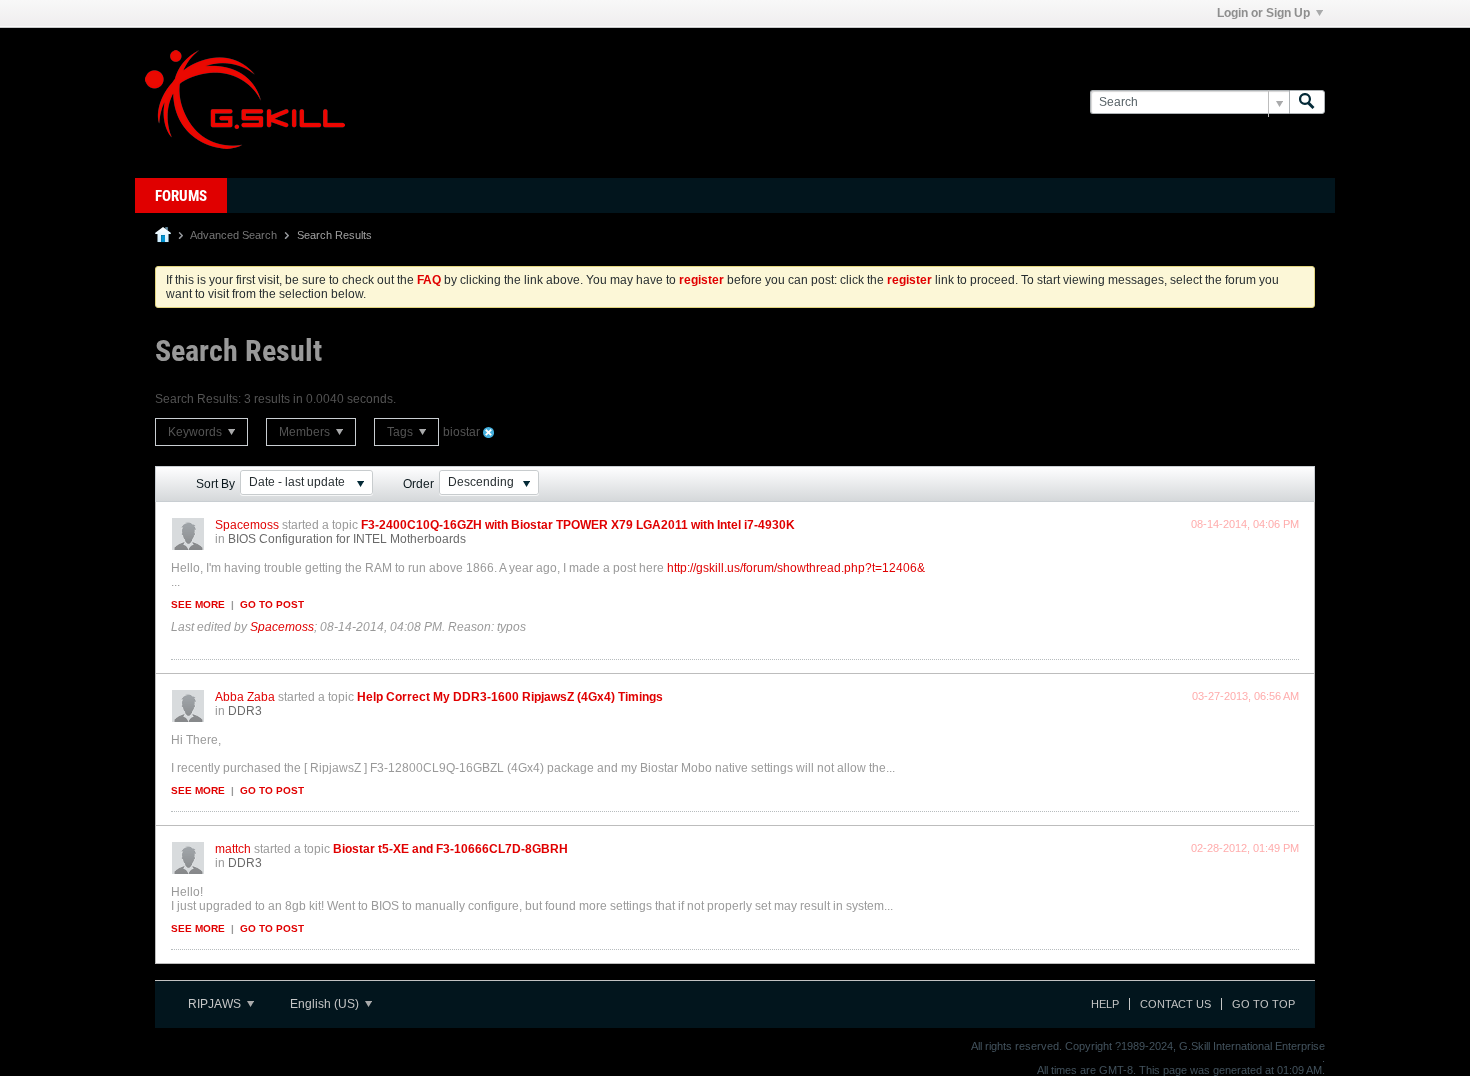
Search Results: (198, 399)
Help (1105, 1004)
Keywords (196, 432)
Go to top (1263, 1004)
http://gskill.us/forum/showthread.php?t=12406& (796, 568)
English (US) (326, 1004)
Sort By (215, 484)
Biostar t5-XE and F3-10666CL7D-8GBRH (450, 849)
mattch (233, 849)
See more (198, 604)
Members (306, 432)
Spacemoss (247, 525)
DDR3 (245, 711)
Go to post (272, 604)
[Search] (1307, 102)
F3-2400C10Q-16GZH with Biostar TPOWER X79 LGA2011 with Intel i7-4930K (578, 525)
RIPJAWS (216, 1004)
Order (418, 484)
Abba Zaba (245, 697)
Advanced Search (233, 235)
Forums (181, 196)
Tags (401, 432)
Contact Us (1175, 1004)
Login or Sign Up (1263, 13)
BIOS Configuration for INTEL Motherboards (347, 539)
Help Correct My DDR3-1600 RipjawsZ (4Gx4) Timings (510, 697)
